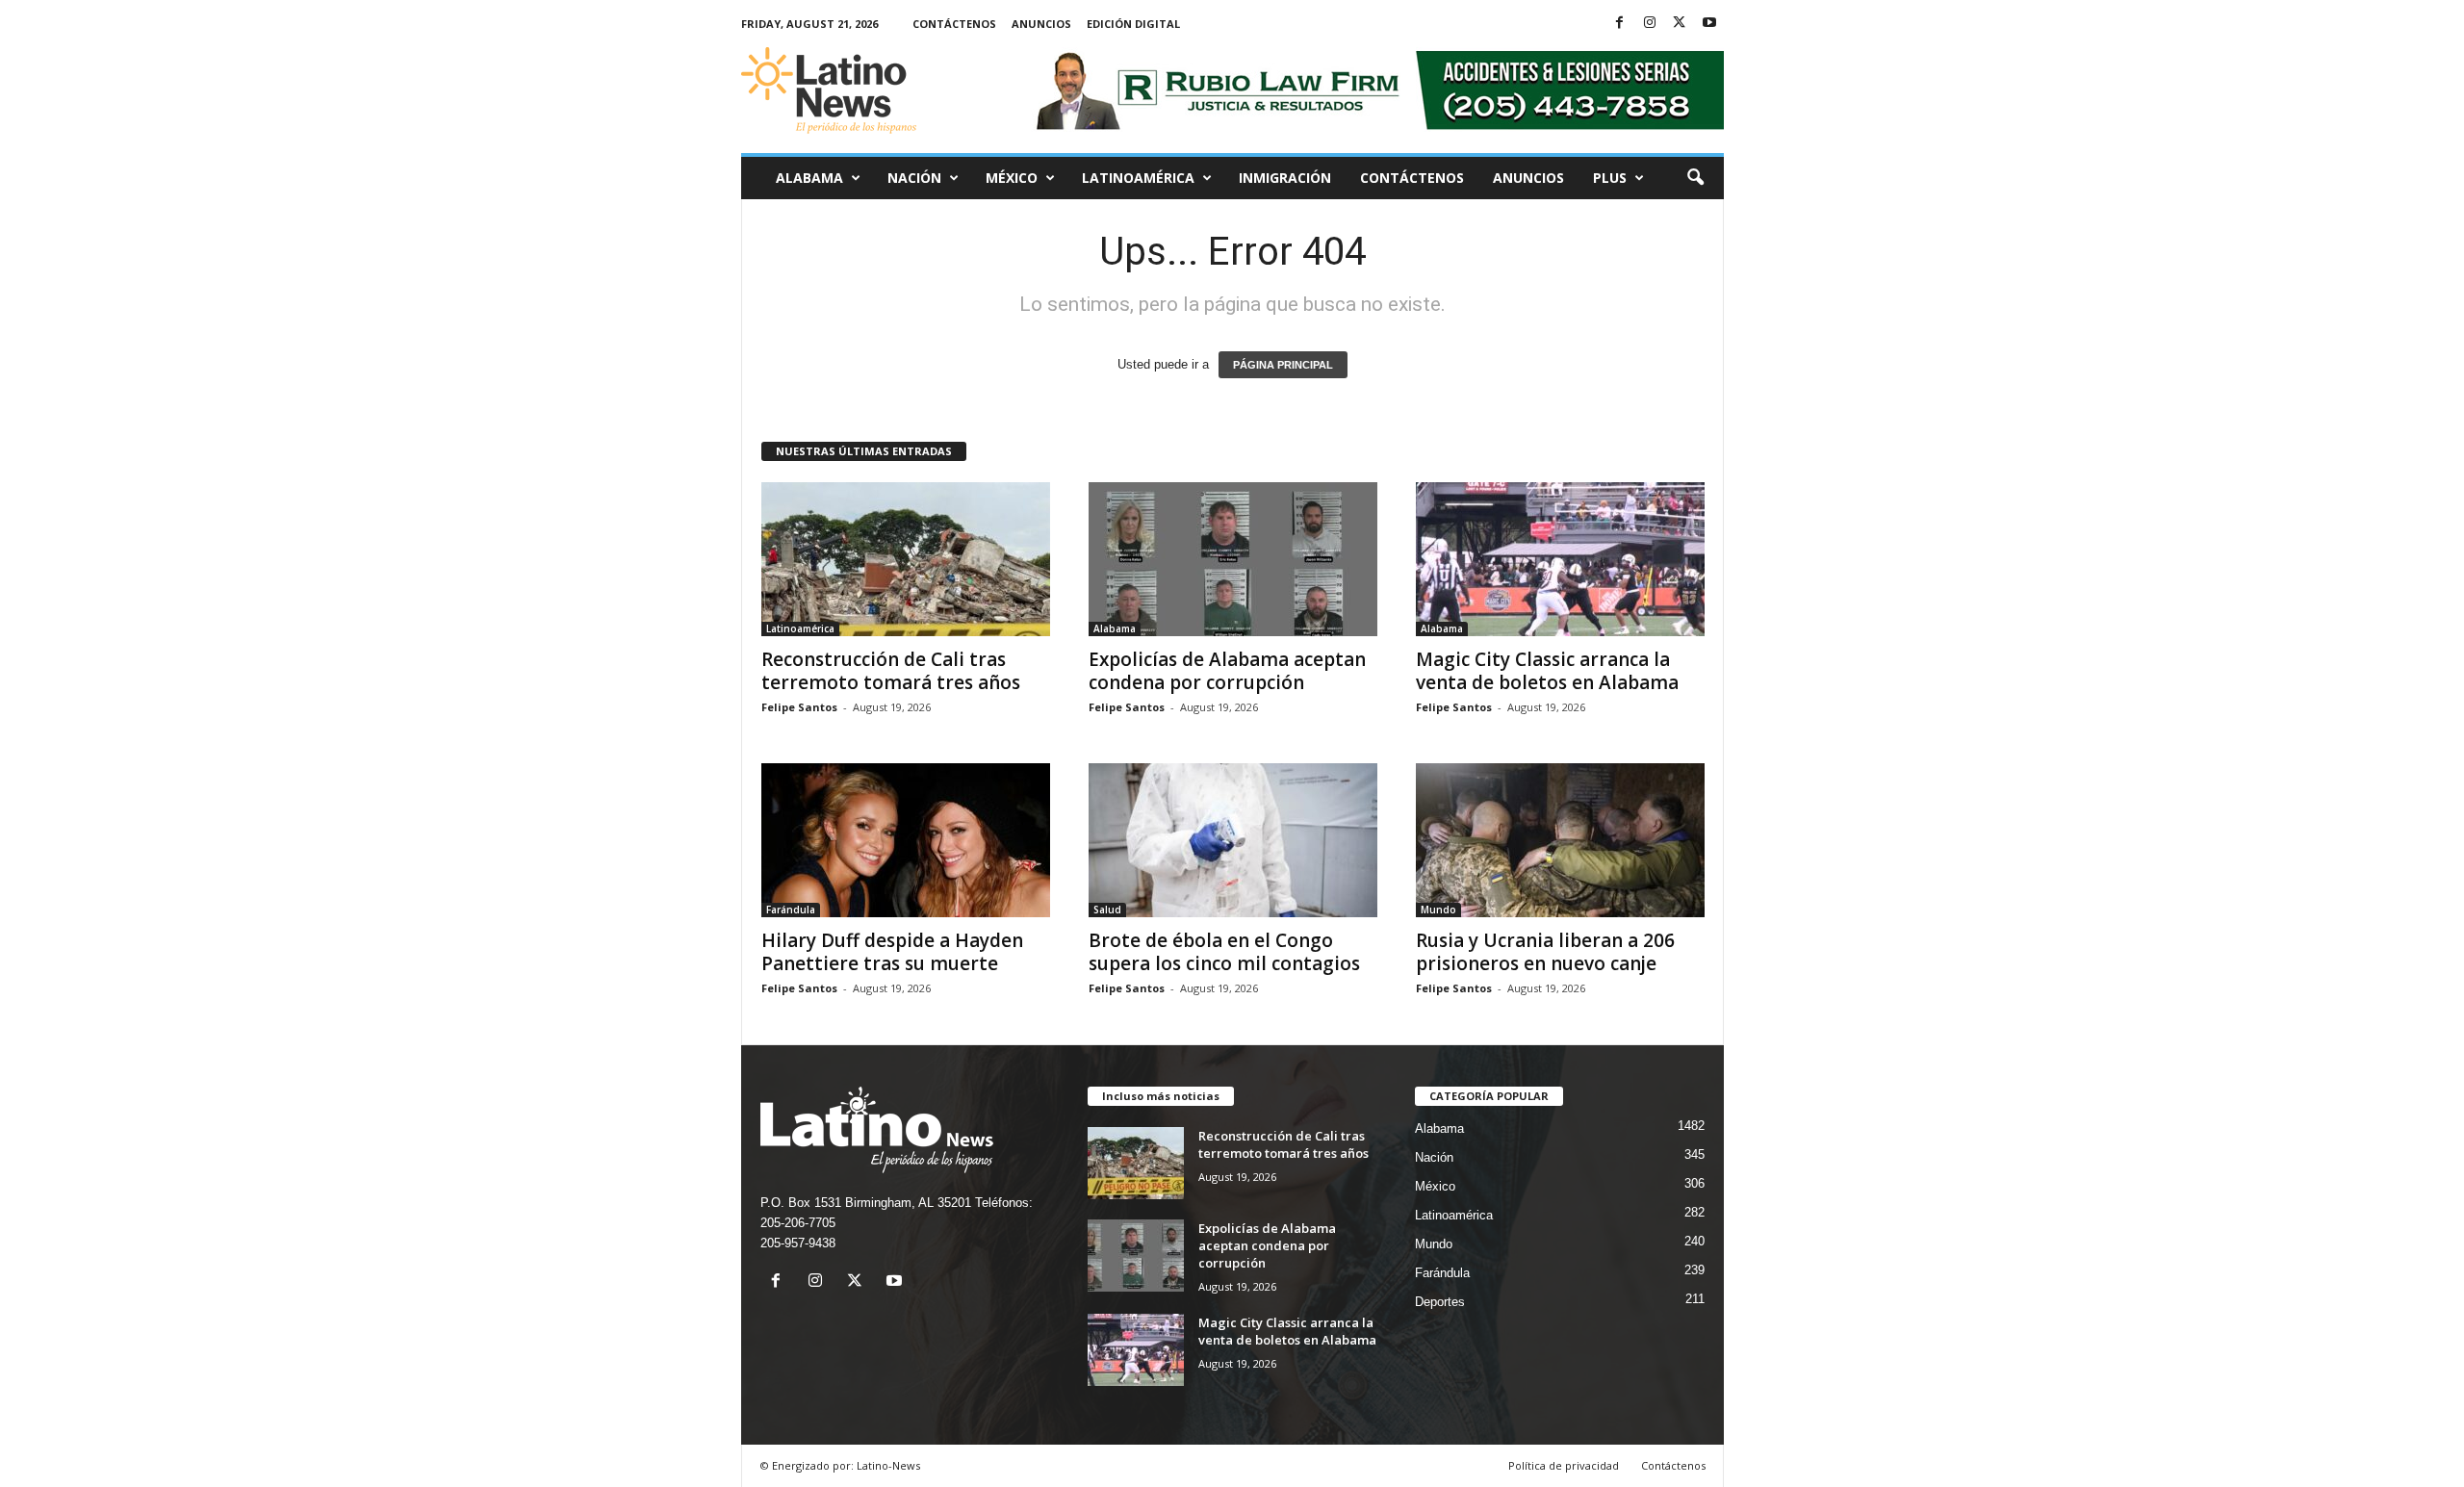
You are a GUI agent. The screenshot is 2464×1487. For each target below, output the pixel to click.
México (1012, 178)
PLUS (1610, 178)
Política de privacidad (1564, 1465)
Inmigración (1285, 178)
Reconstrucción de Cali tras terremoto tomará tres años (891, 671)
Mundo (1438, 910)
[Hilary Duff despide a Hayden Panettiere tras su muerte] (906, 840)
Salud (1107, 910)
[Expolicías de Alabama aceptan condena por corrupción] (1233, 559)
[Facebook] (1620, 24)
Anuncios (1041, 24)
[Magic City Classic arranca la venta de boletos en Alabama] (1560, 559)
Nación (914, 178)
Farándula (791, 910)
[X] (1680, 24)
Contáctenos (954, 24)
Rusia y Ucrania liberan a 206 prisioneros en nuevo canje (1545, 952)
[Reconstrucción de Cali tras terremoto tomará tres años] (906, 559)
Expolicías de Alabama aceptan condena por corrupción (1227, 671)
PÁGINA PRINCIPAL (1283, 365)
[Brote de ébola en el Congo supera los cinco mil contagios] (1233, 840)
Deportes (1440, 1302)
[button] (1695, 178)
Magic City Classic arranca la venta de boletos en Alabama (1547, 671)
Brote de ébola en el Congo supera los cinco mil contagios (1224, 952)
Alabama (809, 178)
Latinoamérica (1138, 178)
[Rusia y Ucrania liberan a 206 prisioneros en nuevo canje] (1560, 840)
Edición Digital (1133, 24)
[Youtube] (1709, 24)
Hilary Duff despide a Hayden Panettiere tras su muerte (892, 952)
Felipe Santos (799, 707)
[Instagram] (1650, 24)
